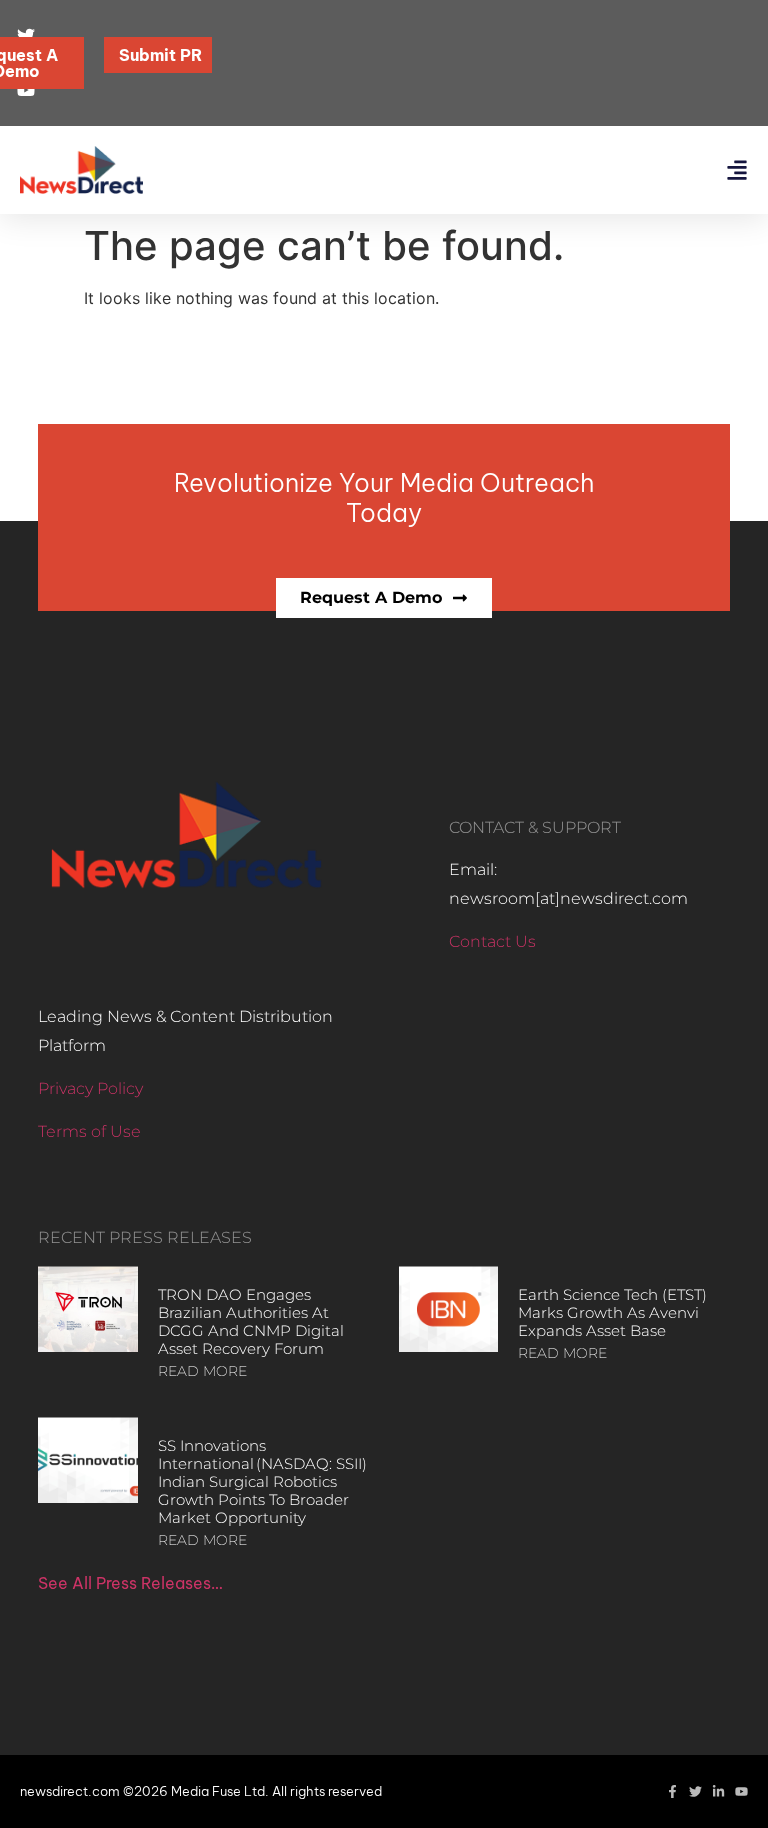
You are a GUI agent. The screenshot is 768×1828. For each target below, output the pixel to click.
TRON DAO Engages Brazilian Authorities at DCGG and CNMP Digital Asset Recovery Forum (251, 1321)
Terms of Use (89, 1131)
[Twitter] (695, 1791)
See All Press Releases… (130, 1583)
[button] (736, 170)
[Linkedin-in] (718, 1791)
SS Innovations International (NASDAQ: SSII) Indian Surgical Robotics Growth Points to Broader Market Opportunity (262, 1481)
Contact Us (492, 941)
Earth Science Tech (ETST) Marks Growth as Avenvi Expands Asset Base (612, 1312)
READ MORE (202, 1371)
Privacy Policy (90, 1088)
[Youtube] (741, 1791)
